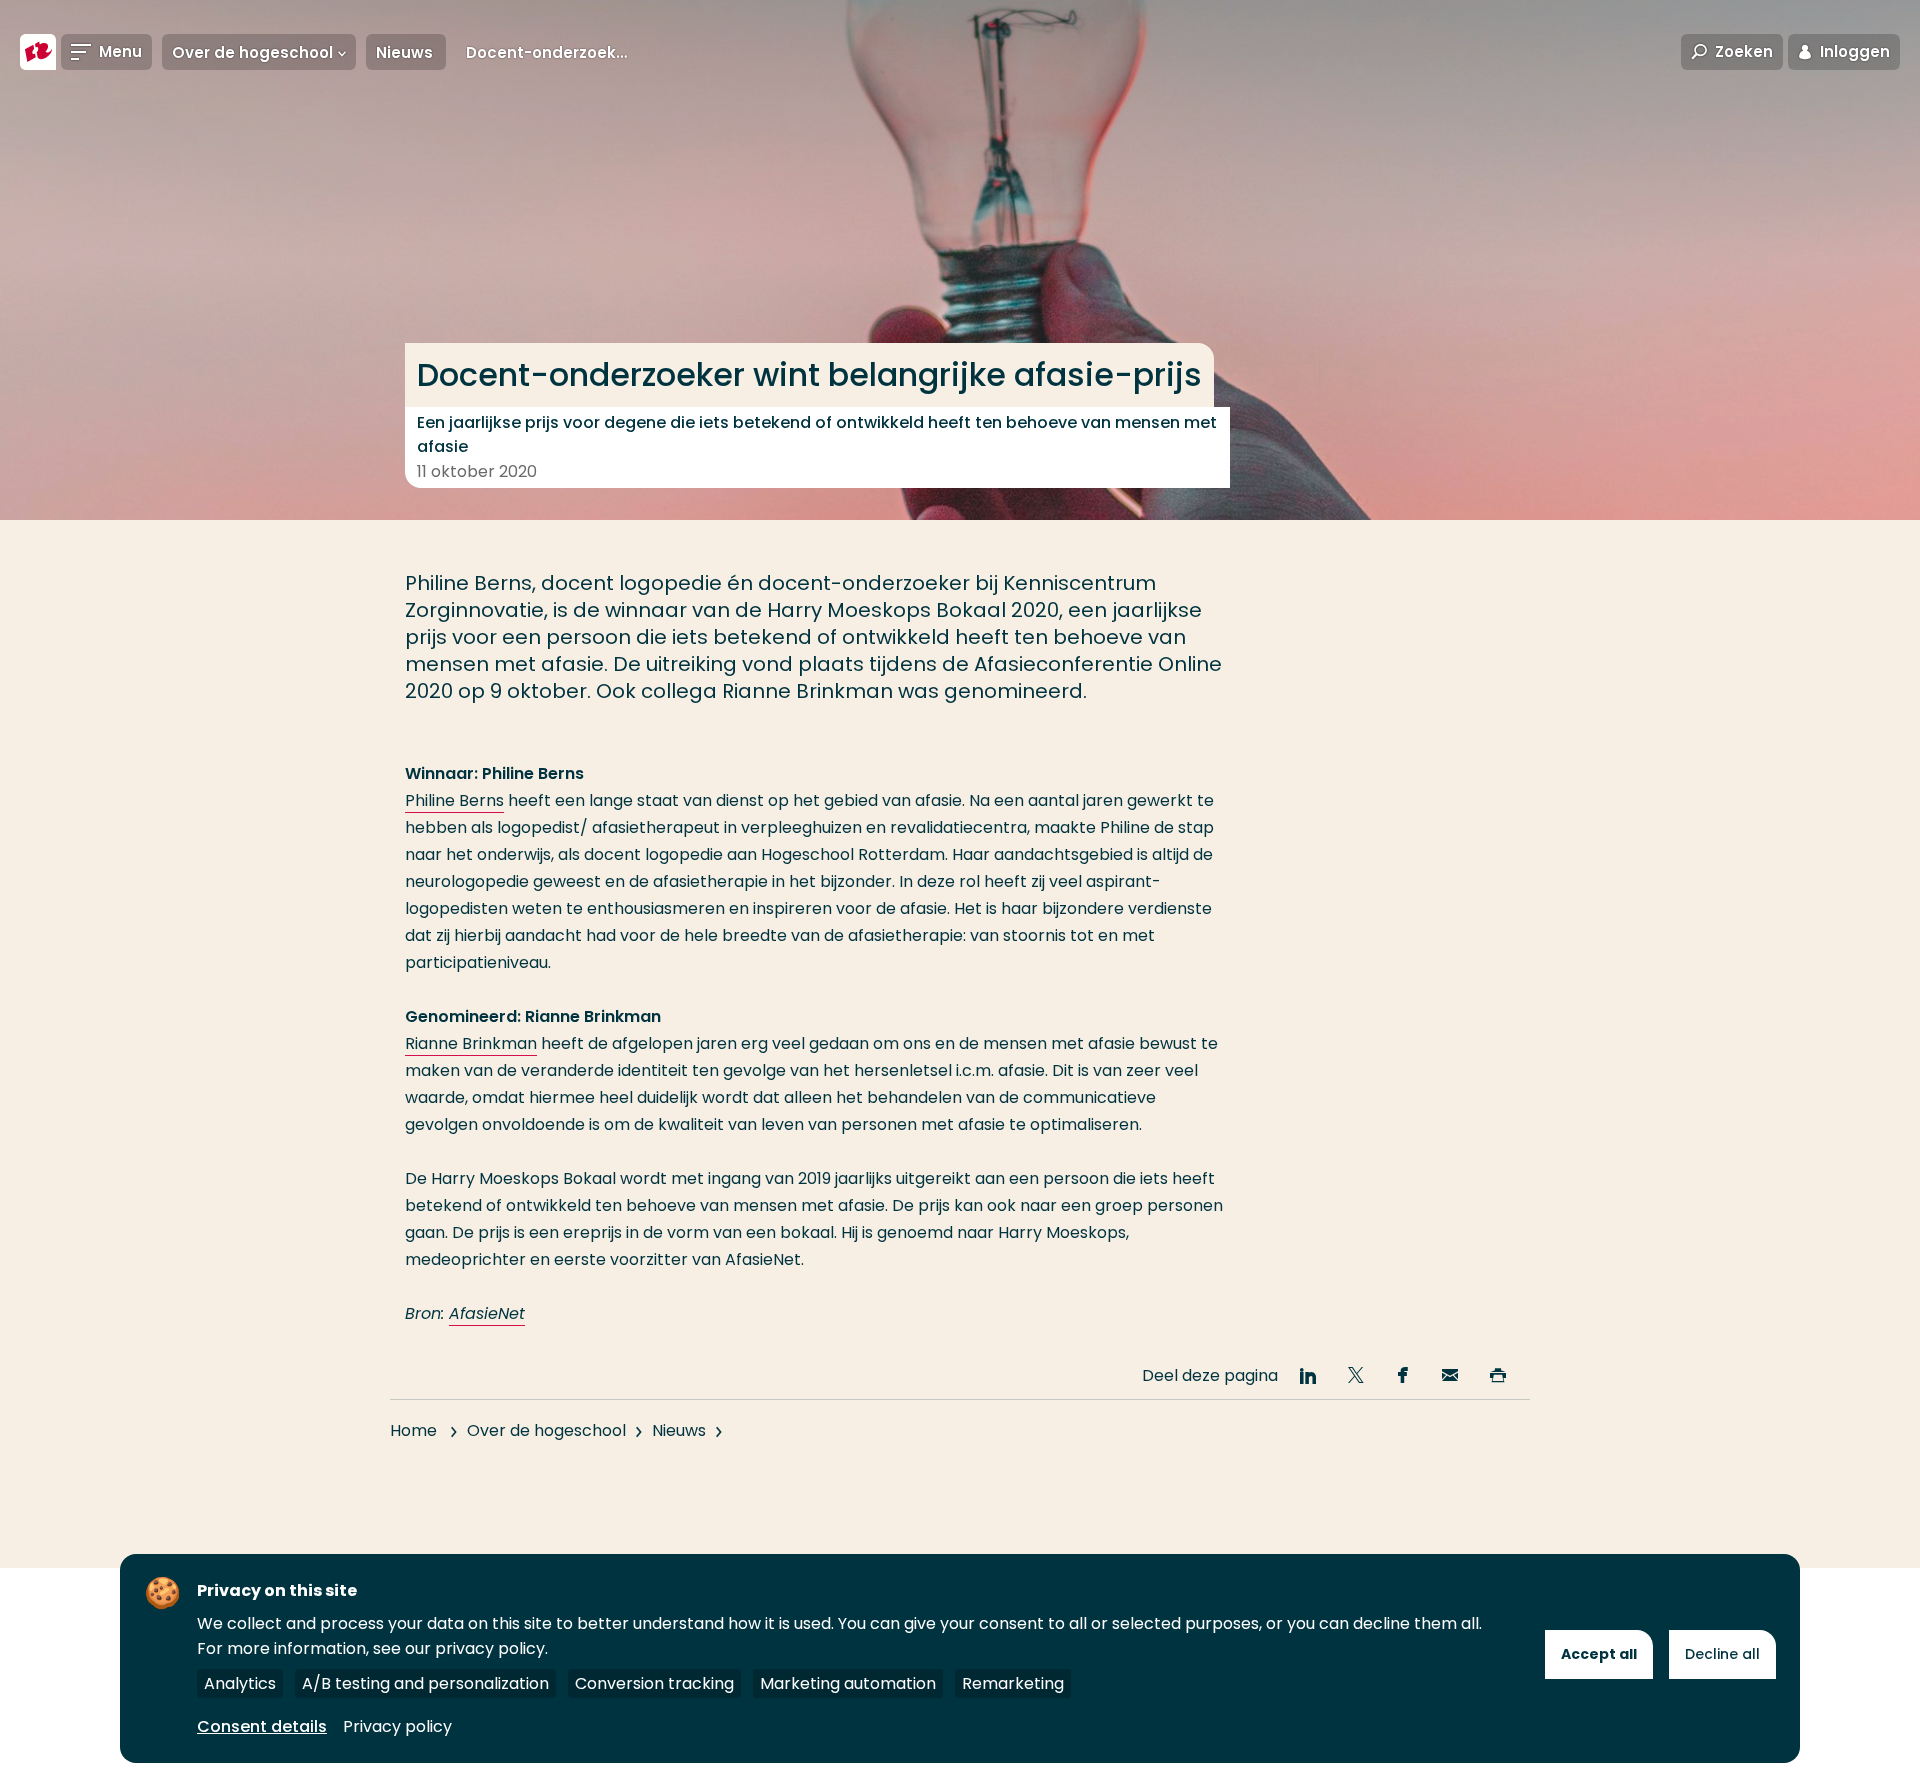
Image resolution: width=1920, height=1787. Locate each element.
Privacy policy (397, 1726)
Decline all (1722, 1654)
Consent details (262, 1726)
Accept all (1599, 1654)
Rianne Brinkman (471, 1043)
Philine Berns (454, 800)
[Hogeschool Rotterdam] (38, 52)
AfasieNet (487, 1313)
